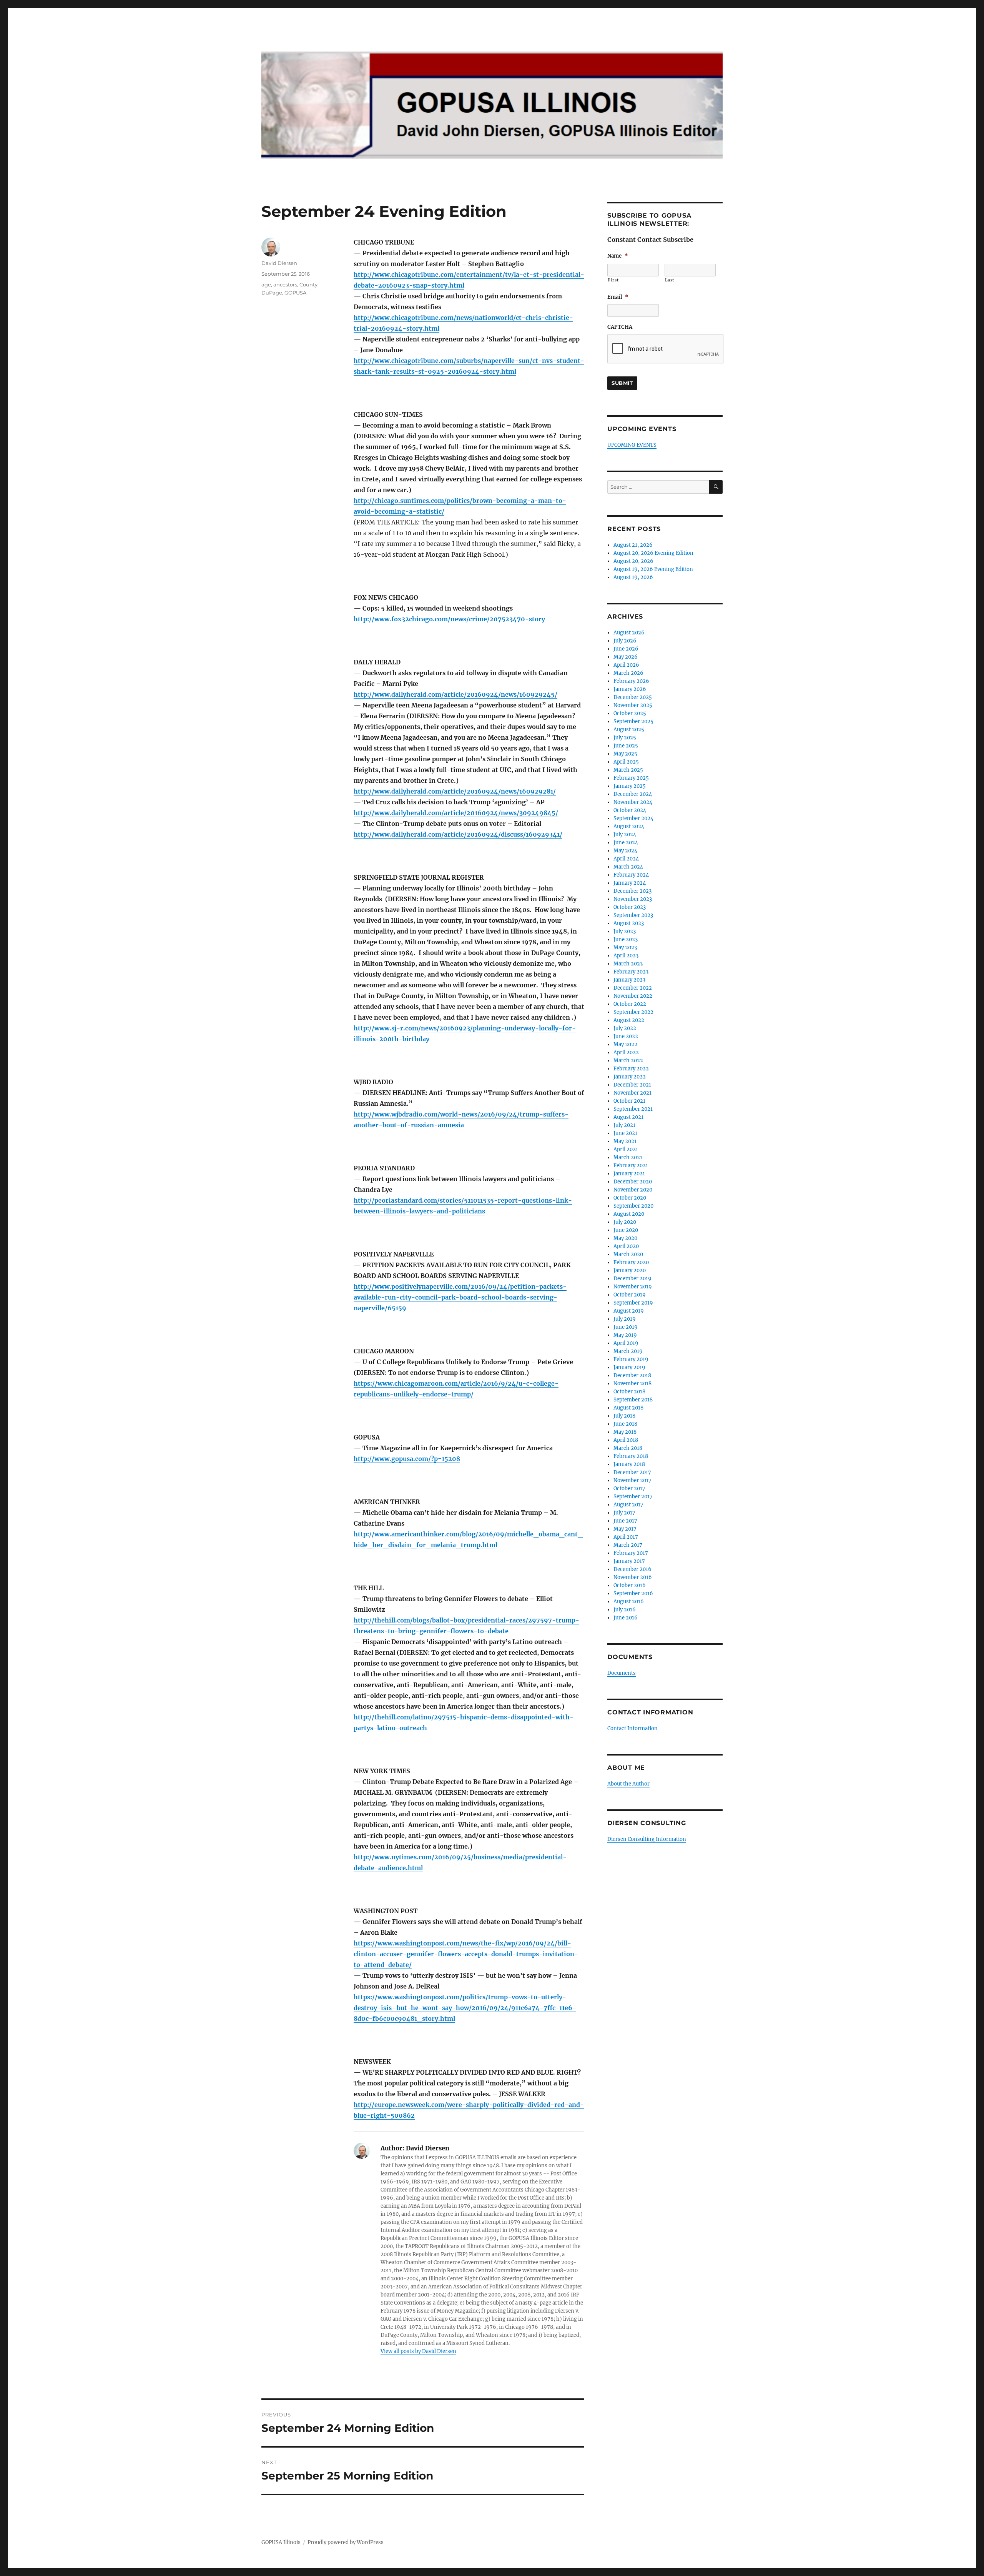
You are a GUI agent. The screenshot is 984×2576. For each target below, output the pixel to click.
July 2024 (625, 835)
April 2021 (626, 1149)
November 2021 (632, 1093)
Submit (622, 383)
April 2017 (626, 1537)
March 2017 (628, 1545)
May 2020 (625, 1238)
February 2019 (631, 1359)
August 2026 (629, 633)
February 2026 (631, 681)
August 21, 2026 (633, 545)
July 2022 (625, 1028)
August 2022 (629, 1020)
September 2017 (633, 1497)
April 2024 (626, 859)
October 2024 (630, 810)
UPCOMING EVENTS (632, 445)
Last (670, 280)
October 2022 (630, 1004)
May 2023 (625, 948)
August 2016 (629, 1602)
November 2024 (633, 802)
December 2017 (632, 1472)
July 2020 (625, 1222)
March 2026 (628, 673)
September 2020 (633, 1206)
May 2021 (625, 1141)
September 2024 (633, 818)
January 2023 (629, 980)
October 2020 (630, 1198)
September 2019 (633, 1303)
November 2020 (633, 1190)
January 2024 (630, 883)
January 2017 (629, 1561)
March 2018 (628, 1448)
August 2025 (629, 730)
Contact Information (632, 1728)
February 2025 (631, 778)
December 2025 (633, 697)
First (613, 280)
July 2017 (624, 1513)
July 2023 (625, 931)
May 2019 (625, 1335)
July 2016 (625, 1610)
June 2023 (626, 939)
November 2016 (633, 1577)
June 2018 (625, 1424)
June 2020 (626, 1230)
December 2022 (633, 988)
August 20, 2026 (633, 561)
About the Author (628, 1784)
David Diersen (279, 263)
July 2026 (625, 641)
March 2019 (628, 1351)
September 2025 (633, 721)
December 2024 (633, 794)
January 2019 (629, 1367)
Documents (622, 1673)
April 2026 (626, 665)
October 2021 (629, 1101)
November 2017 (632, 1480)
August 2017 (628, 1505)
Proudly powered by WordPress (346, 2542)
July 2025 (625, 738)
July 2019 (625, 1319)
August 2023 (629, 923)
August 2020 (629, 1214)
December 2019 (632, 1279)
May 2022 (625, 1044)
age (266, 285)
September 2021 (633, 1109)
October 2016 (630, 1585)
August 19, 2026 (633, 577)
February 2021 (631, 1166)
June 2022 (626, 1036)
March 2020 (628, 1254)
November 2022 (633, 996)
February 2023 (631, 972)
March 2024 (628, 867)
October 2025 (630, 713)
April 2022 (626, 1053)
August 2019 (629, 1311)
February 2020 (631, 1262)
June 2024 (626, 843)
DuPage (272, 293)
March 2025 (628, 770)
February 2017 (631, 1553)
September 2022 (633, 1012)
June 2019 (626, 1327)
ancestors (285, 285)
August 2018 (628, 1408)
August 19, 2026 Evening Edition (653, 569)
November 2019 (633, 1287)
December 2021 (632, 1085)
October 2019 (630, 1295)
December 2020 (633, 1182)
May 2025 (625, 754)
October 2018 (629, 1392)
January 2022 (630, 1077)
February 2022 (631, 1069)
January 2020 (630, 1271)
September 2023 (633, 915)
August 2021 (628, 1117)
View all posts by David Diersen (418, 2351)
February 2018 (631, 1456)
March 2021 (628, 1157)
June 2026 (626, 649)
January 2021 (629, 1174)
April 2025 (626, 762)
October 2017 (629, 1489)
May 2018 (625, 1432)
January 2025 (630, 786)
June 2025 (626, 746)
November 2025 (633, 705)
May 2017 (625, 1529)
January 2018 (629, 1464)
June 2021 (625, 1133)
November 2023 (633, 899)
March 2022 (628, 1061)
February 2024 (631, 875)
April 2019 (626, 1343)
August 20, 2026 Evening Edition (653, 553)
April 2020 (626, 1246)
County (308, 285)
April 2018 (626, 1440)
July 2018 (624, 1416)
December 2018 (632, 1375)
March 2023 (628, 964)
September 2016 (633, 1593)
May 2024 (625, 851)
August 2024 (629, 826)
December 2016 (632, 1569)
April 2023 (626, 956)
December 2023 (632, 891)
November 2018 (632, 1384)
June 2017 (625, 1521)
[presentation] (666, 349)
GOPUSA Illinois (281, 2542)
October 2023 (630, 907)
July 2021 (624, 1125)
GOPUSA (295, 293)
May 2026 (626, 657)
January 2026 (630, 689)
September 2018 (633, 1400)
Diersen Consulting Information (647, 1839)
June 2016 (626, 1618)
